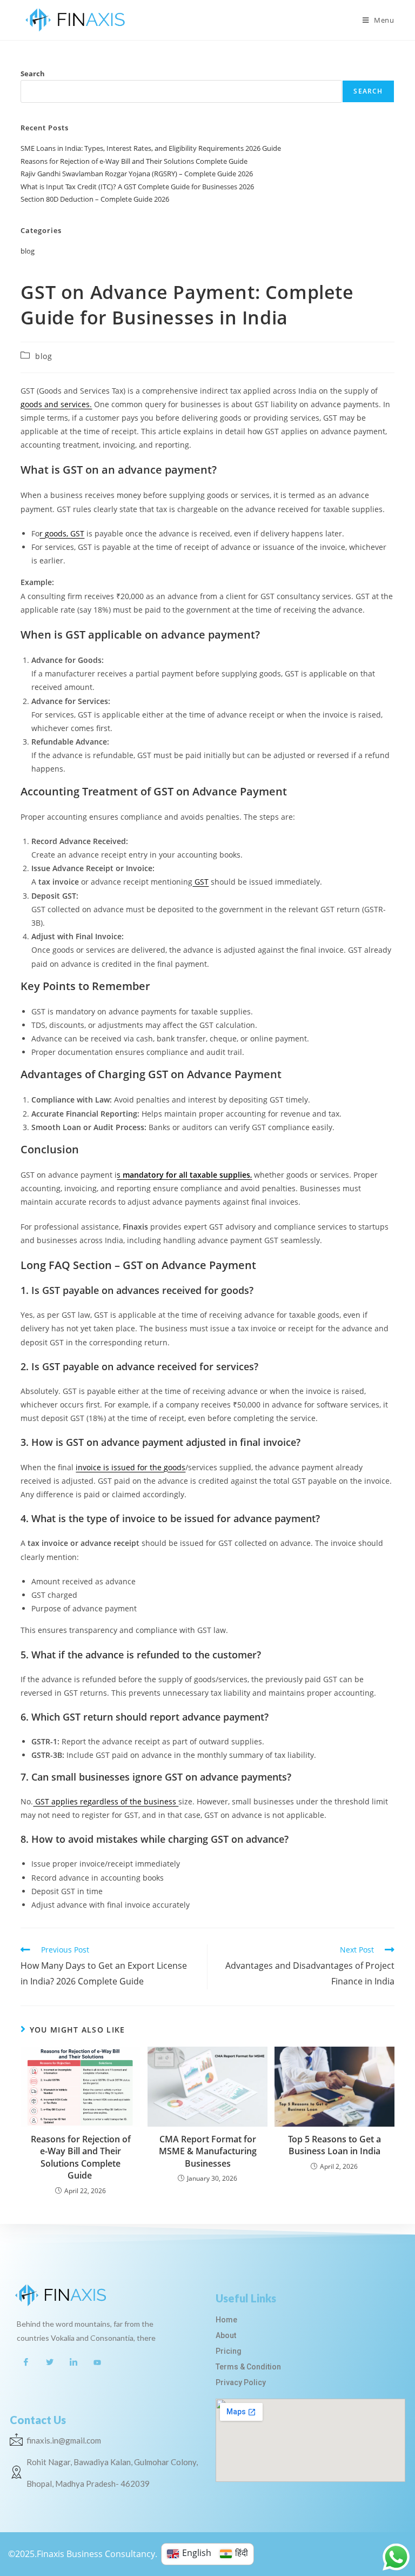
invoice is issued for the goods (130, 1467)
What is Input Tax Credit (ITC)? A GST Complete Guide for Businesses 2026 (137, 187)
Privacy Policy (241, 2382)
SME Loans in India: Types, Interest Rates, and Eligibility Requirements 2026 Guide (151, 148)
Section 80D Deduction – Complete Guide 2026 (95, 199)
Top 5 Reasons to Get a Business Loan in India (334, 2145)
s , (184, 1175)
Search (33, 74)
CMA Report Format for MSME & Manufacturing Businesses (208, 2151)
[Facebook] (26, 2362)
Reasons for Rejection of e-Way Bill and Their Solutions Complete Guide (135, 161)
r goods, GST (62, 533)
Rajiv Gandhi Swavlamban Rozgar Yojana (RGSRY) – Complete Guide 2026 (137, 174)
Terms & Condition (248, 2367)
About (226, 2335)
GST (200, 882)
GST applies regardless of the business (106, 1801)
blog (28, 251)
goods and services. (56, 404)
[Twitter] (50, 2362)
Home (226, 2320)
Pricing (229, 2351)
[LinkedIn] (73, 2362)
